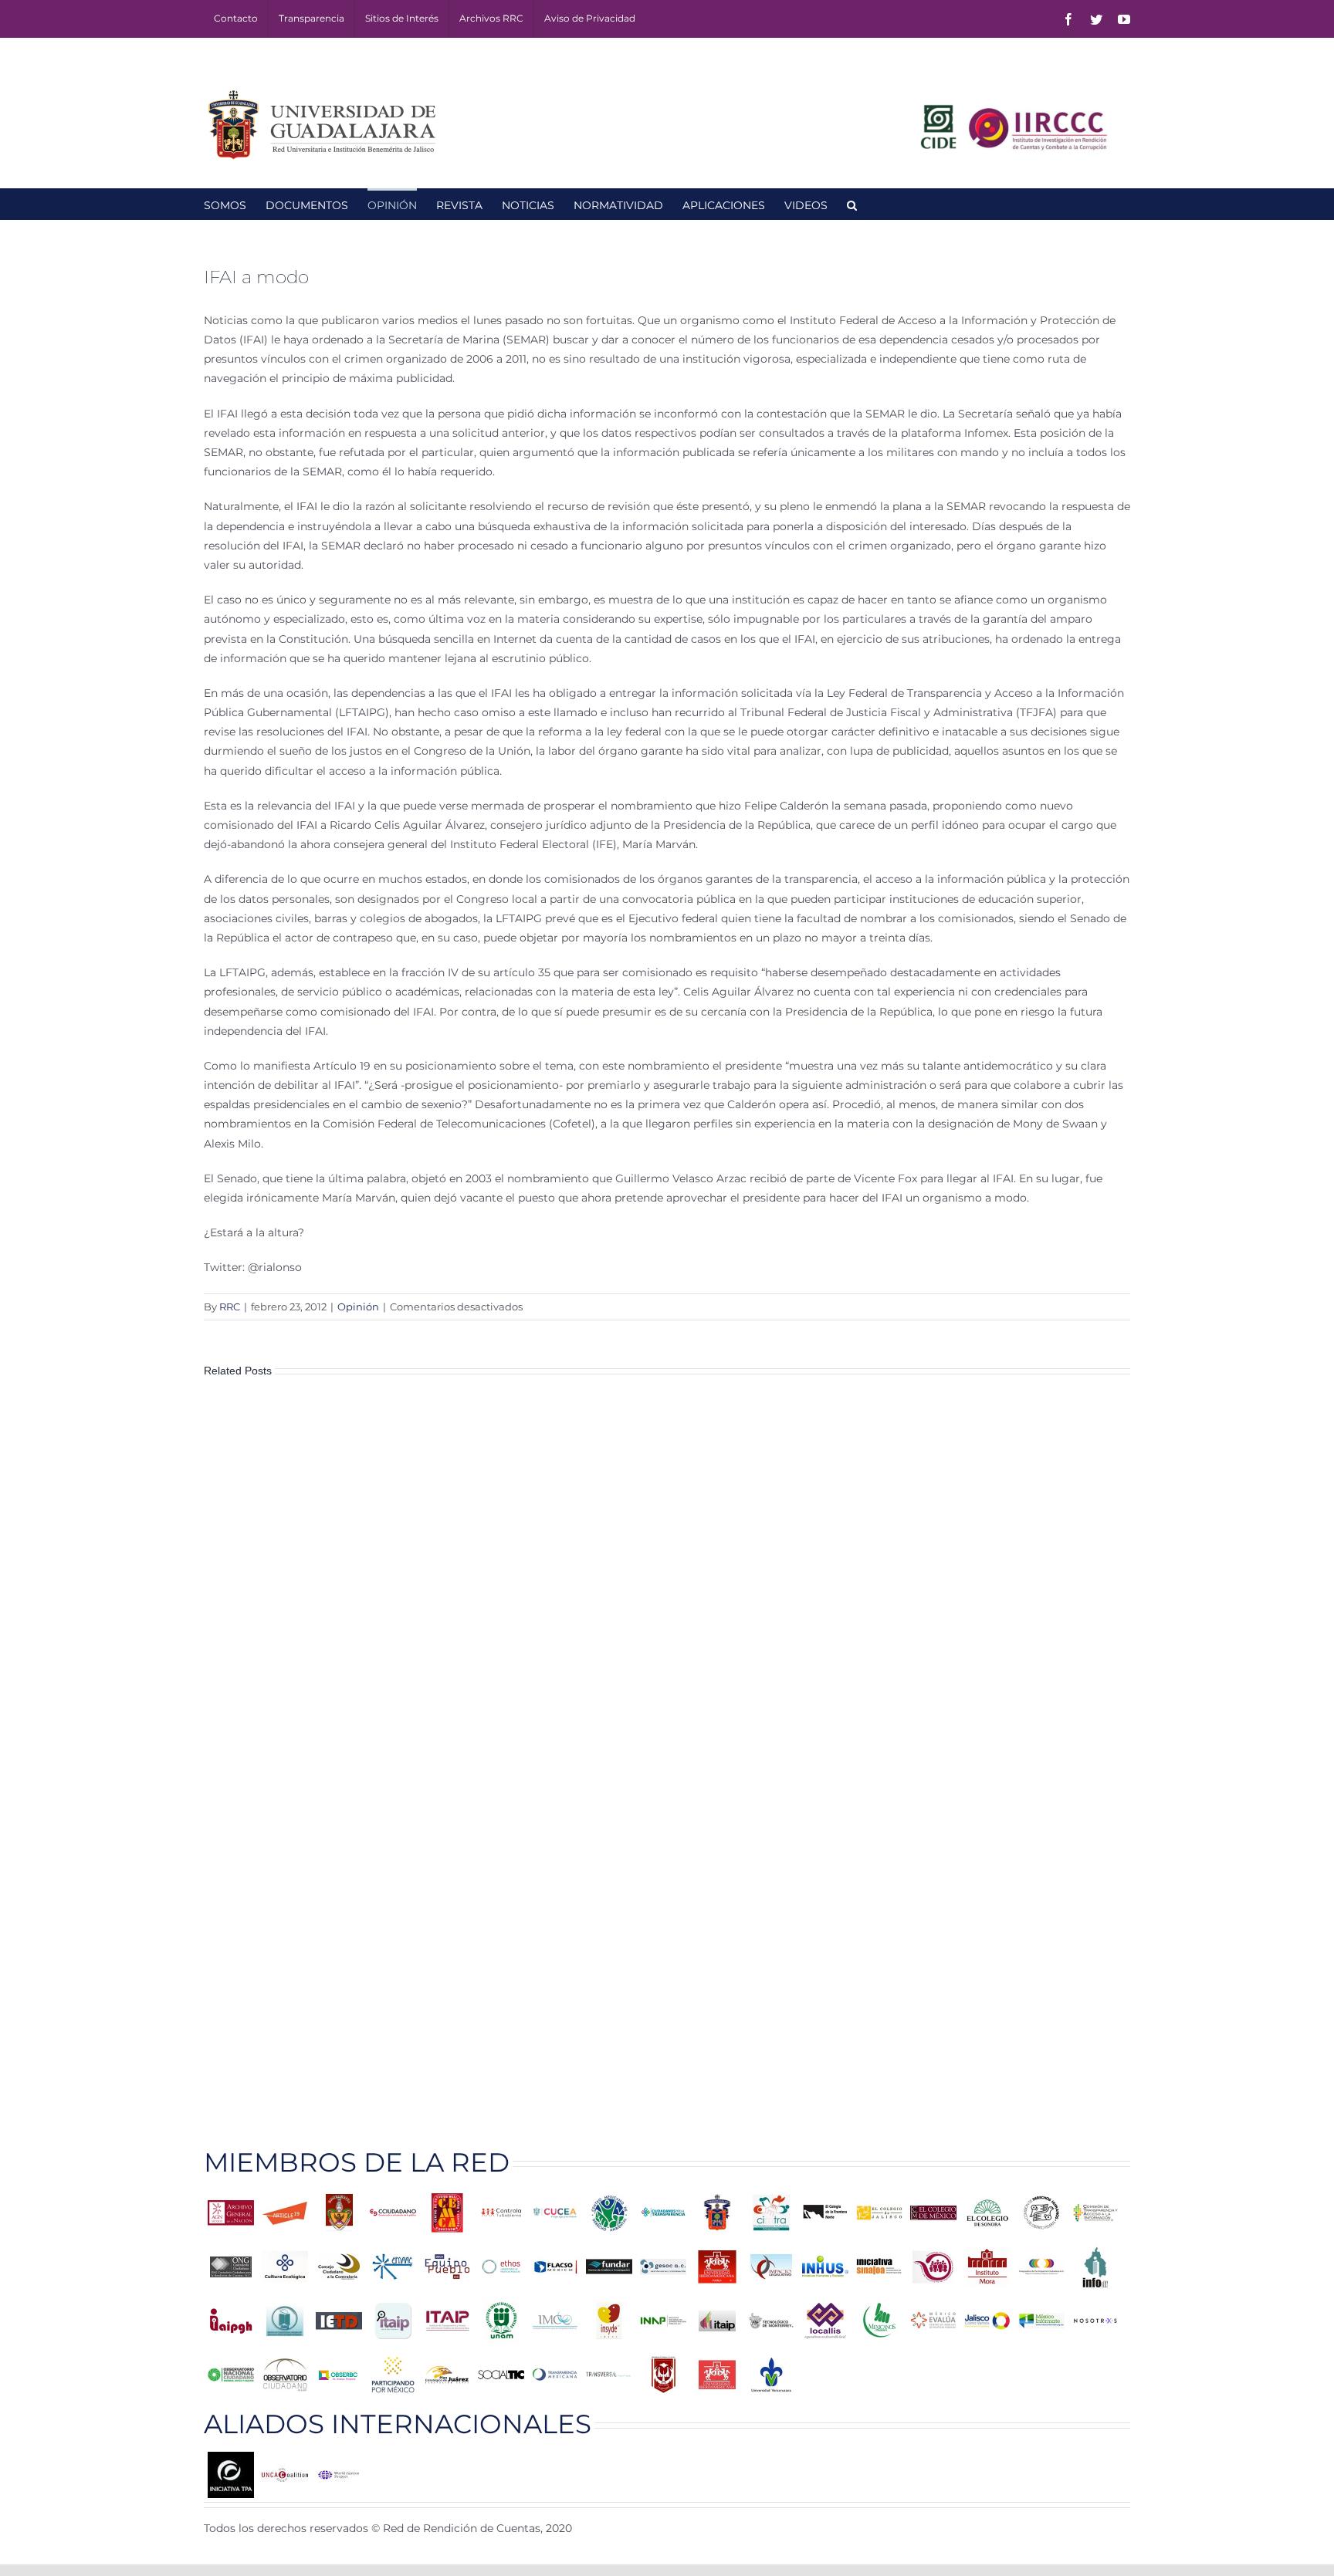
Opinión (358, 1307)
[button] (852, 204)
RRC (230, 1307)
